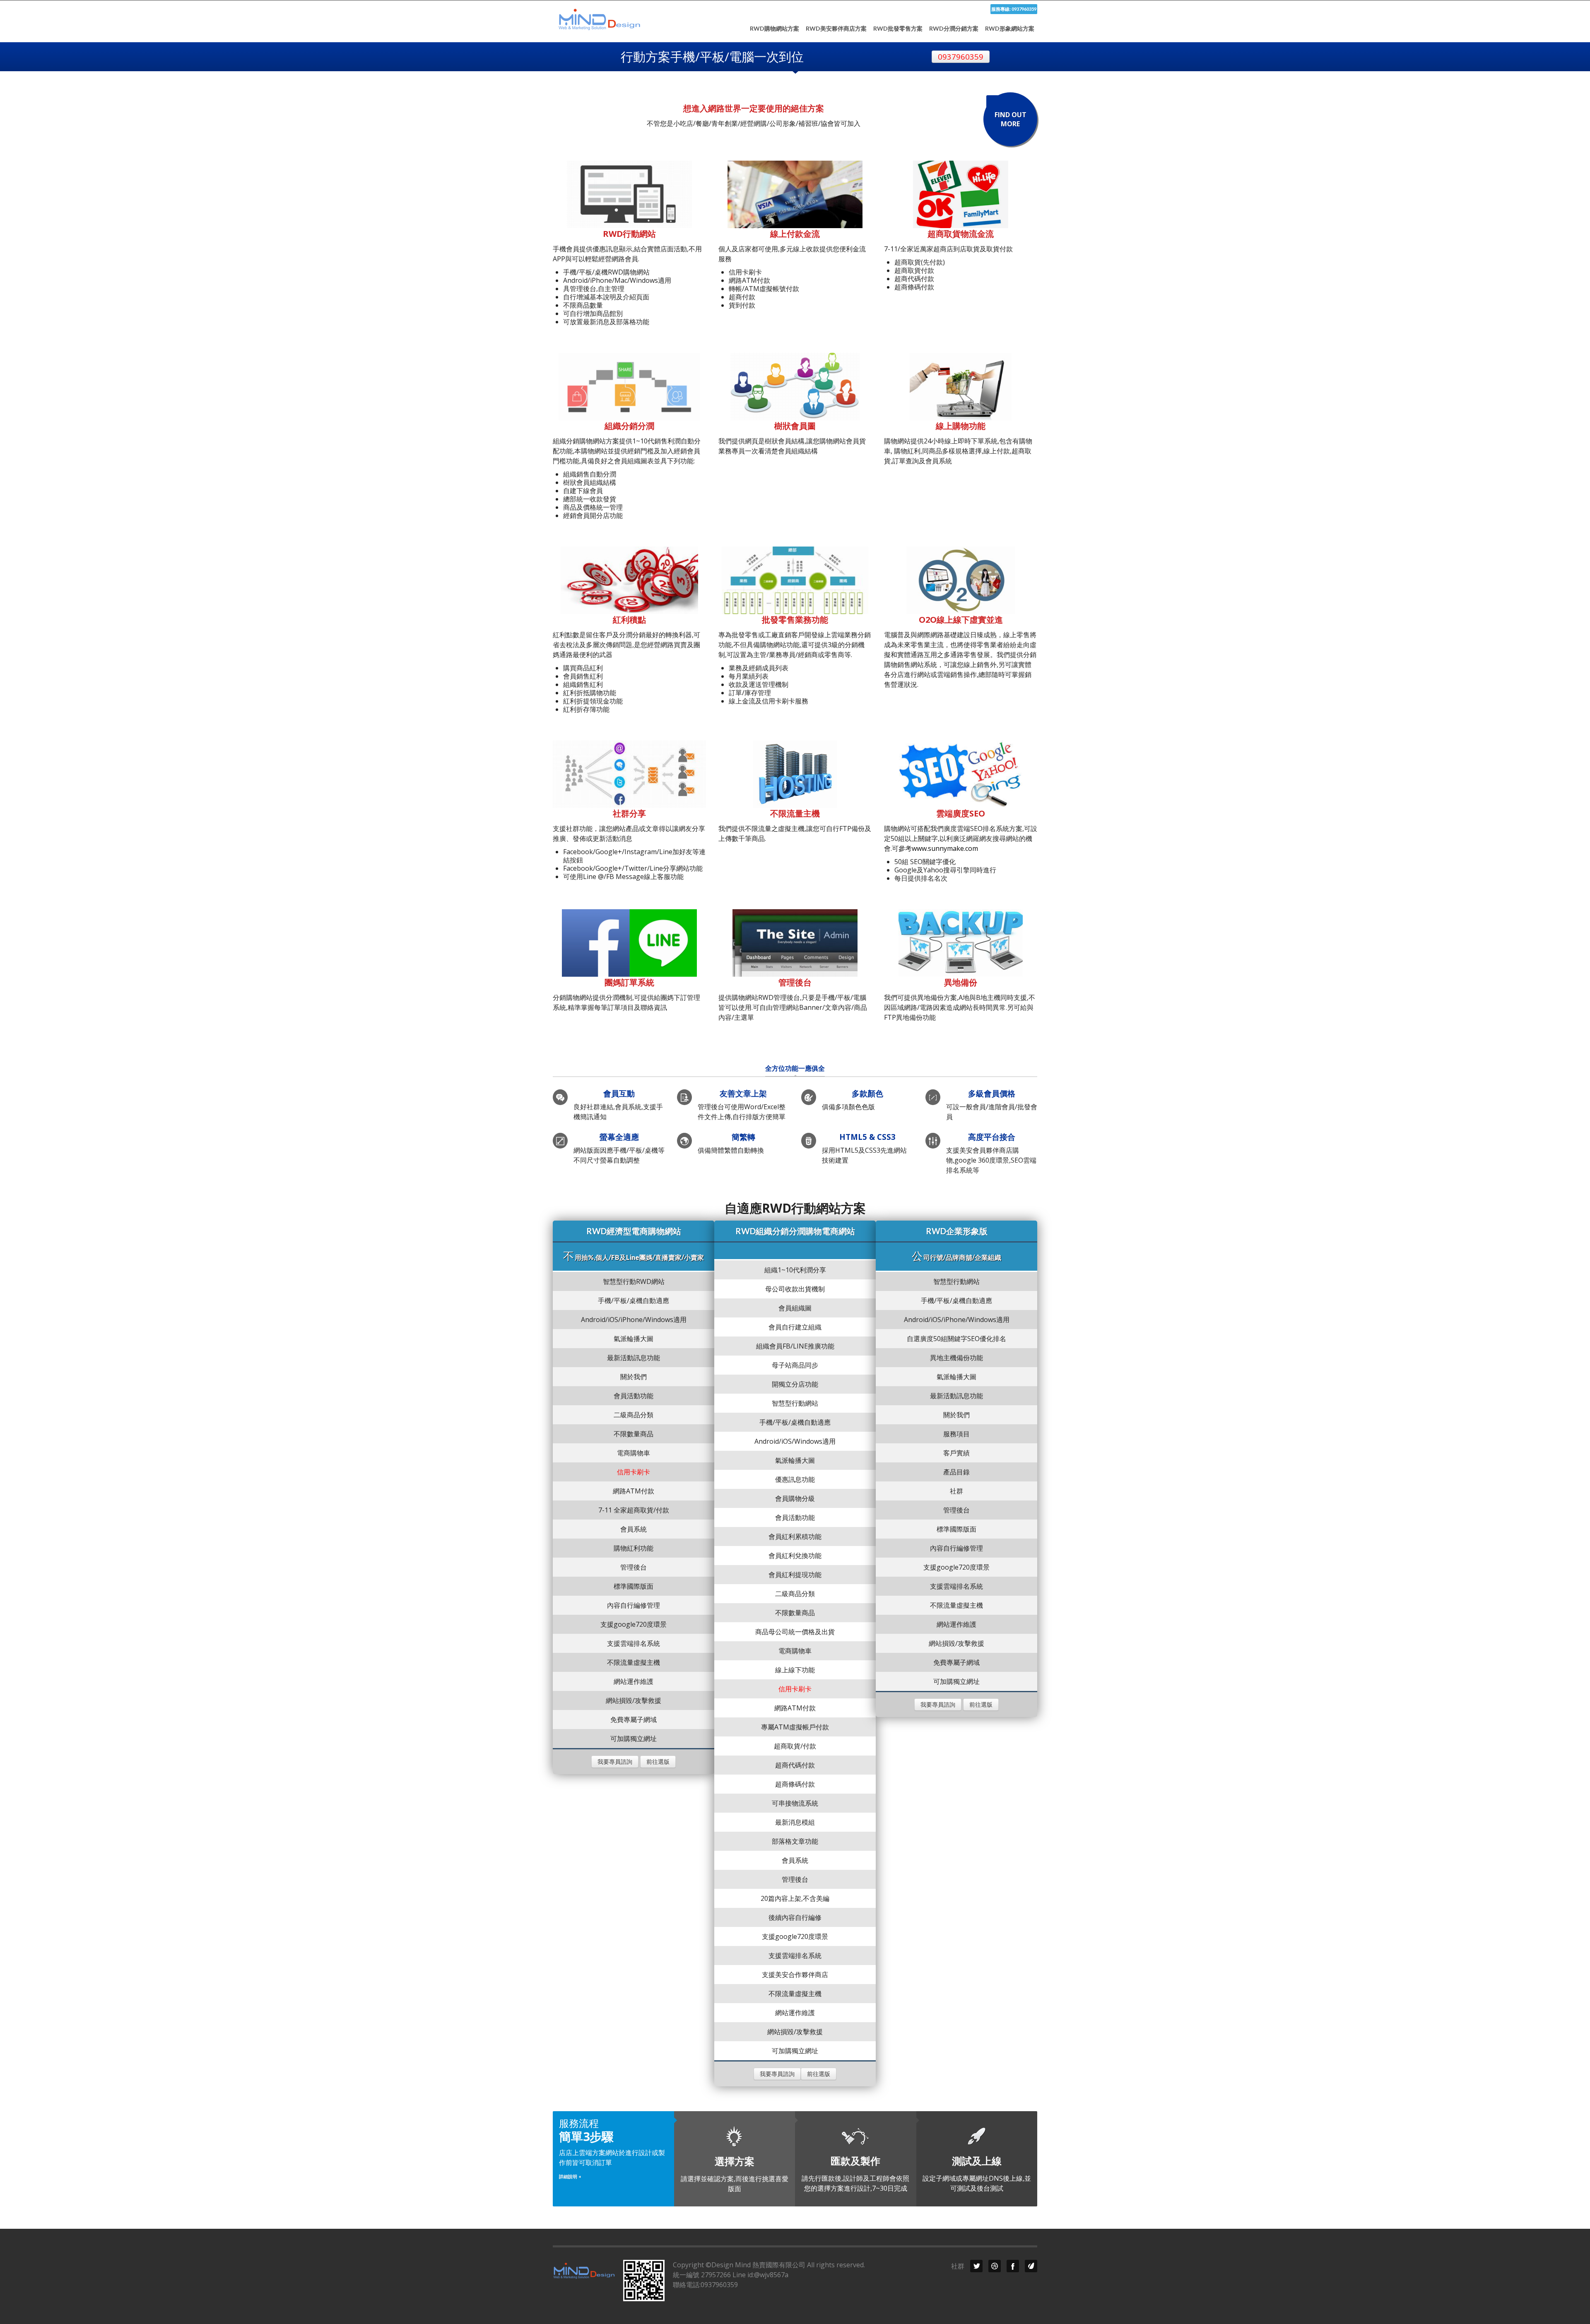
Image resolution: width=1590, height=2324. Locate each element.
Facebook (1013, 2266)
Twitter (976, 2266)
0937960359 (961, 57)
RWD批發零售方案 (898, 29)
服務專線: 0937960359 (1014, 9)
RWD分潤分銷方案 (954, 29)
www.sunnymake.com (945, 848)
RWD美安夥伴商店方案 (836, 29)
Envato (1031, 2266)
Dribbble (995, 2266)
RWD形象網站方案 (1010, 29)
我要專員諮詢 (615, 1762)
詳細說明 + (570, 2176)
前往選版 (658, 1762)
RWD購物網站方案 (775, 29)
